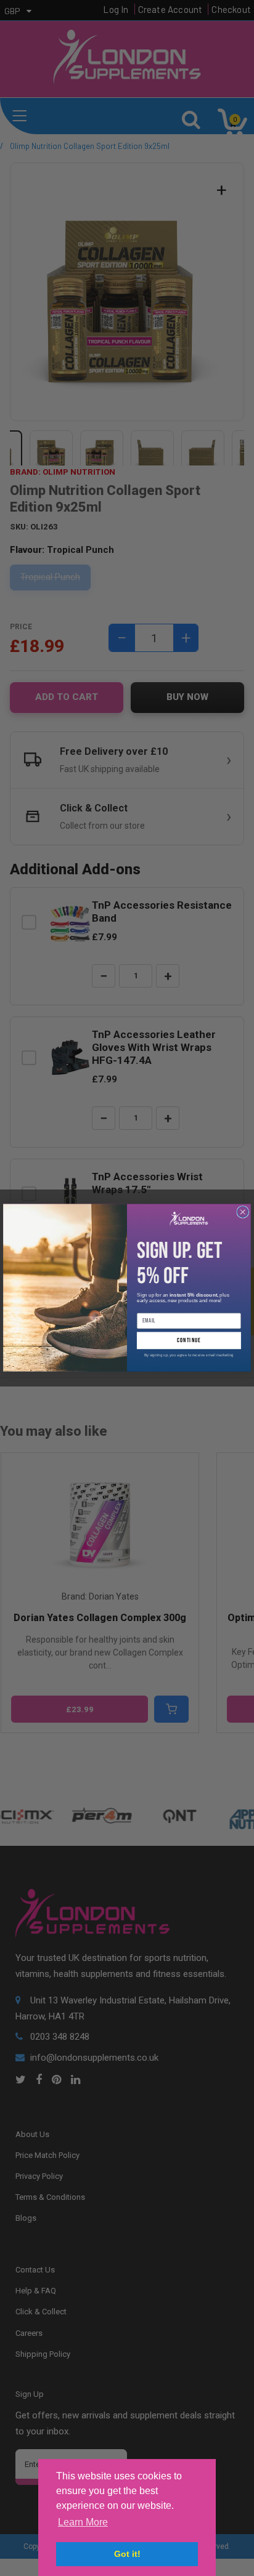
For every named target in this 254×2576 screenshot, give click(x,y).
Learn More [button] (83, 2522)
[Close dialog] (243, 1212)
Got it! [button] (127, 2554)
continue (189, 1341)
